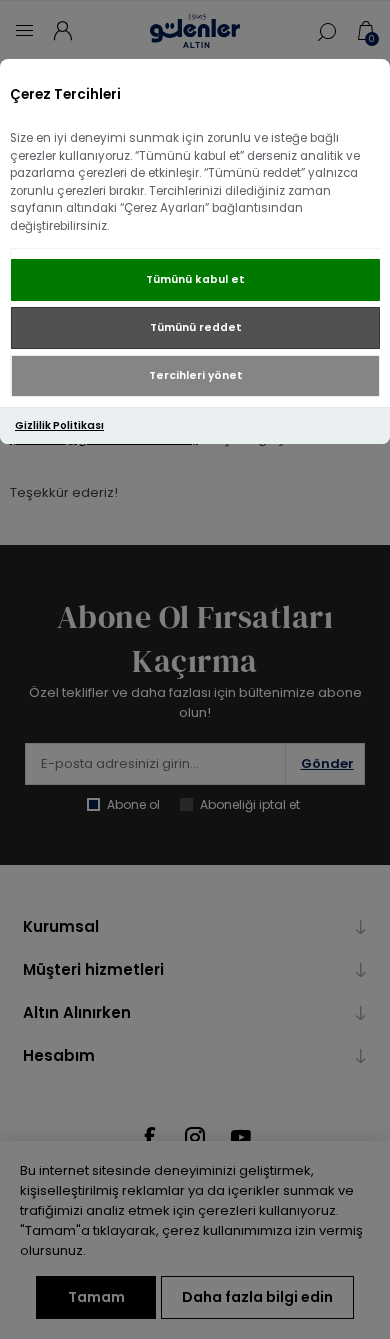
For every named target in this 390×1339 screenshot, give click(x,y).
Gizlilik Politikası (59, 425)
